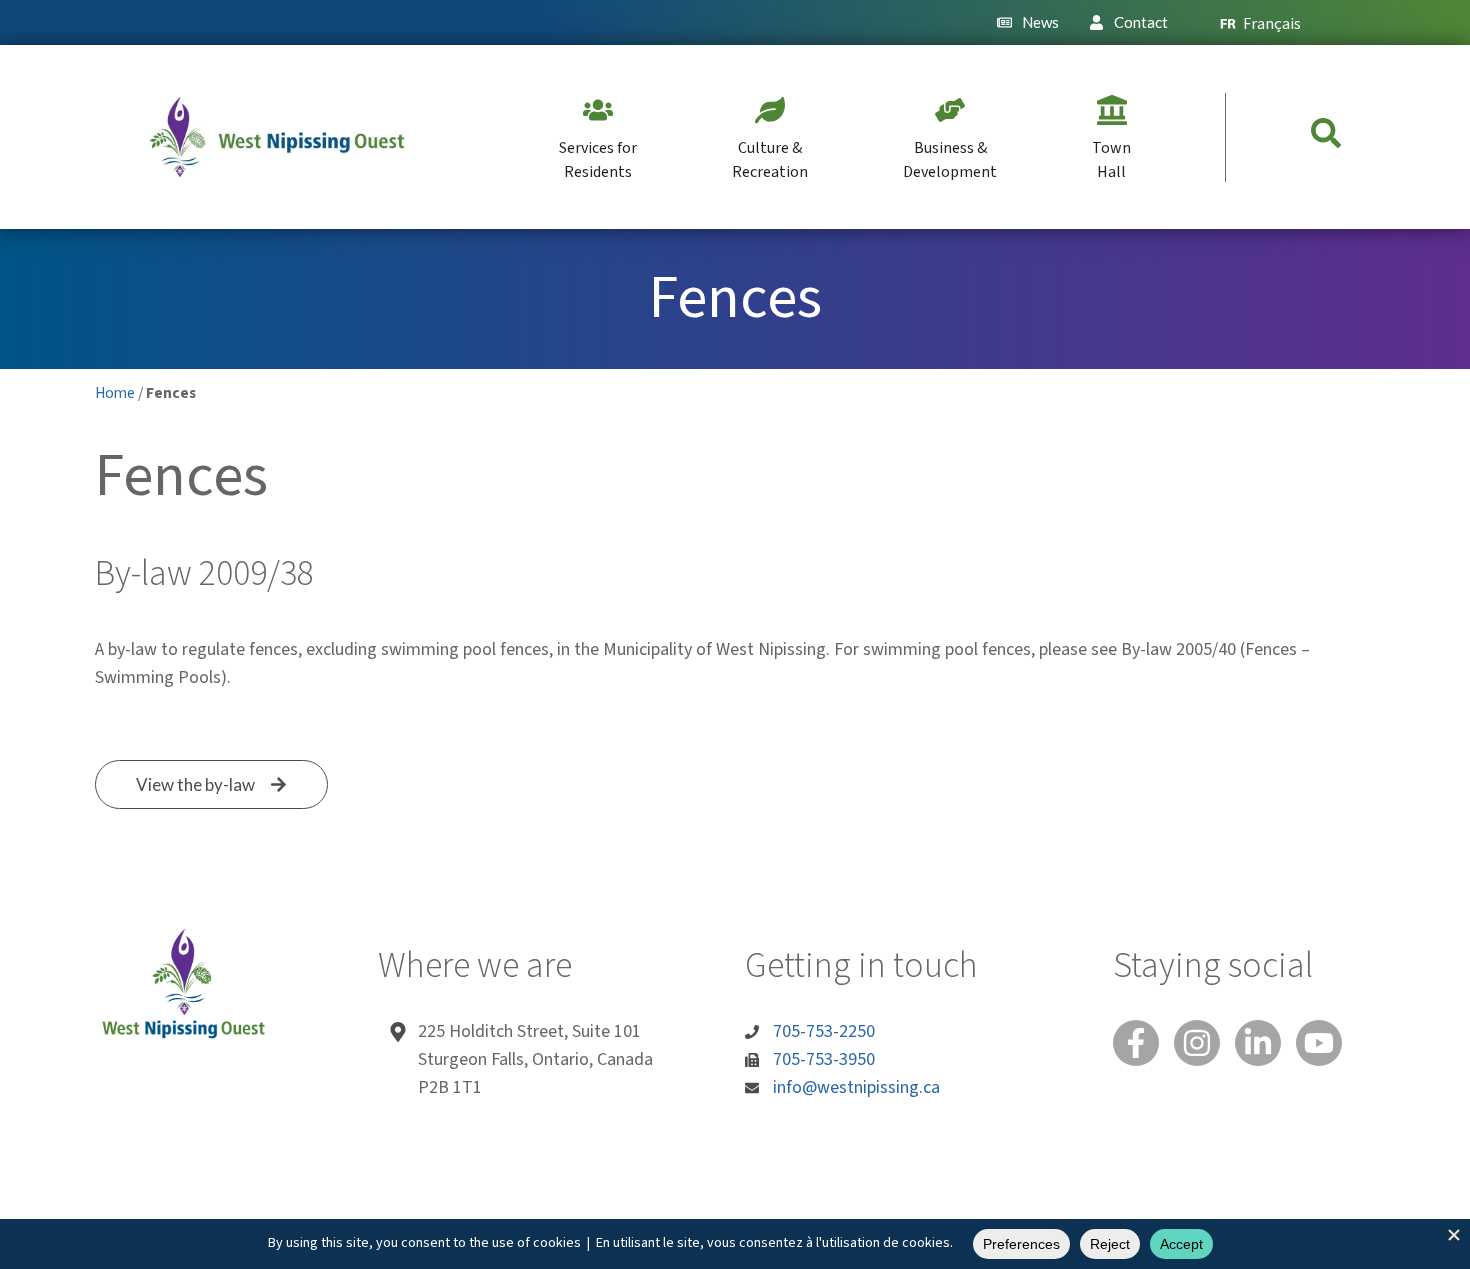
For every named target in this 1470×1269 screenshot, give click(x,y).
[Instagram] (1197, 1043)
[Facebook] (1136, 1043)
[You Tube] (1319, 1043)
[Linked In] (1258, 1043)
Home (115, 393)
